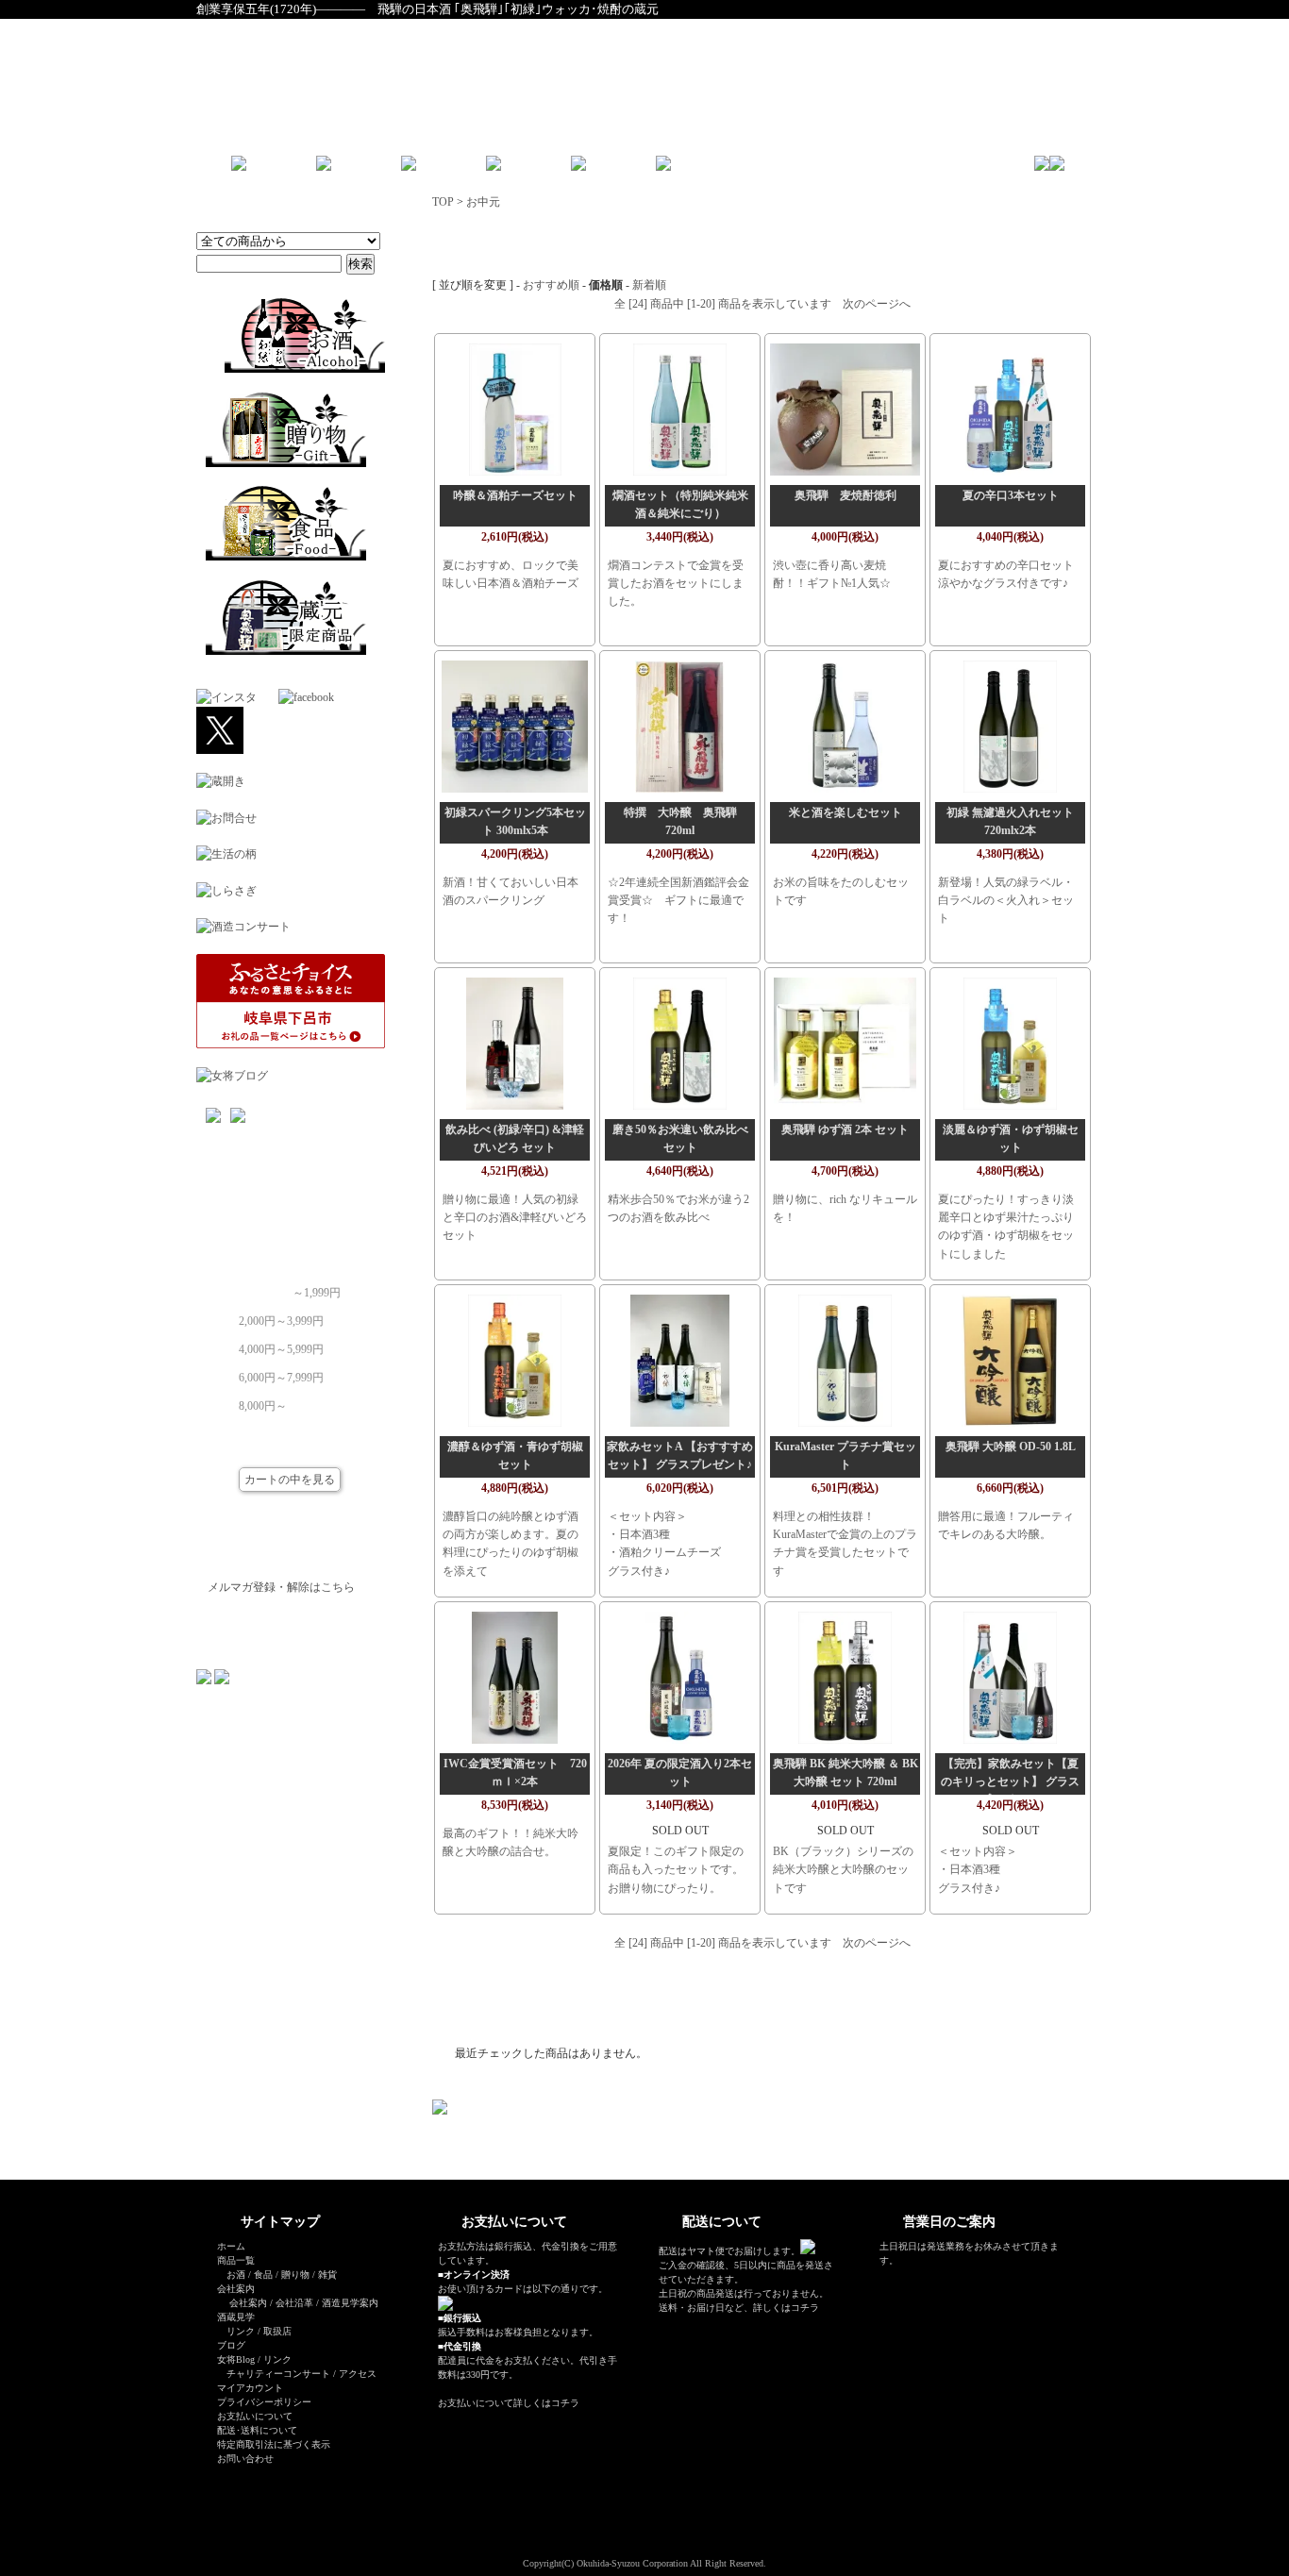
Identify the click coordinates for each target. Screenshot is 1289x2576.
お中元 (483, 202)
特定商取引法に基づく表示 (274, 2444)
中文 (777, 170)
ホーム (231, 2246)
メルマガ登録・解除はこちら (281, 1587)
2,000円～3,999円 (281, 1315)
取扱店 (277, 2331)
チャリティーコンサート (278, 2374)
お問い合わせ (245, 2459)
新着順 (649, 285)
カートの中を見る (290, 1480)
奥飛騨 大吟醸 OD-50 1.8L (1011, 1447)
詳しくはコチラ (546, 2403)
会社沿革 (294, 2303)
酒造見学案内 (350, 2303)
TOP (443, 202)
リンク (241, 2331)
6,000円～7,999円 (281, 1372)
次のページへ (877, 304)
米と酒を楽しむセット (845, 812)
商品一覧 (236, 2260)
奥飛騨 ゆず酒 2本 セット (845, 1129)
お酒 (236, 2275)
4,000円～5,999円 (281, 1344)
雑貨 (327, 2275)
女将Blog (236, 2359)
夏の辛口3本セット (1011, 495)
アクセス (358, 2374)
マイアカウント (250, 2388)
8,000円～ (263, 1400)
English (730, 170)
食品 (263, 2275)
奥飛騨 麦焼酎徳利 (851, 495)
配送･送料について (257, 2430)
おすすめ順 (551, 285)
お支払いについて (255, 2416)
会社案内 (248, 2303)
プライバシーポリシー (264, 2402)
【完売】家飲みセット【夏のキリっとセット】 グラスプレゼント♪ (1010, 1781)
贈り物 (295, 2275)
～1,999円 (317, 1287)
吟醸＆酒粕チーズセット (515, 495)
